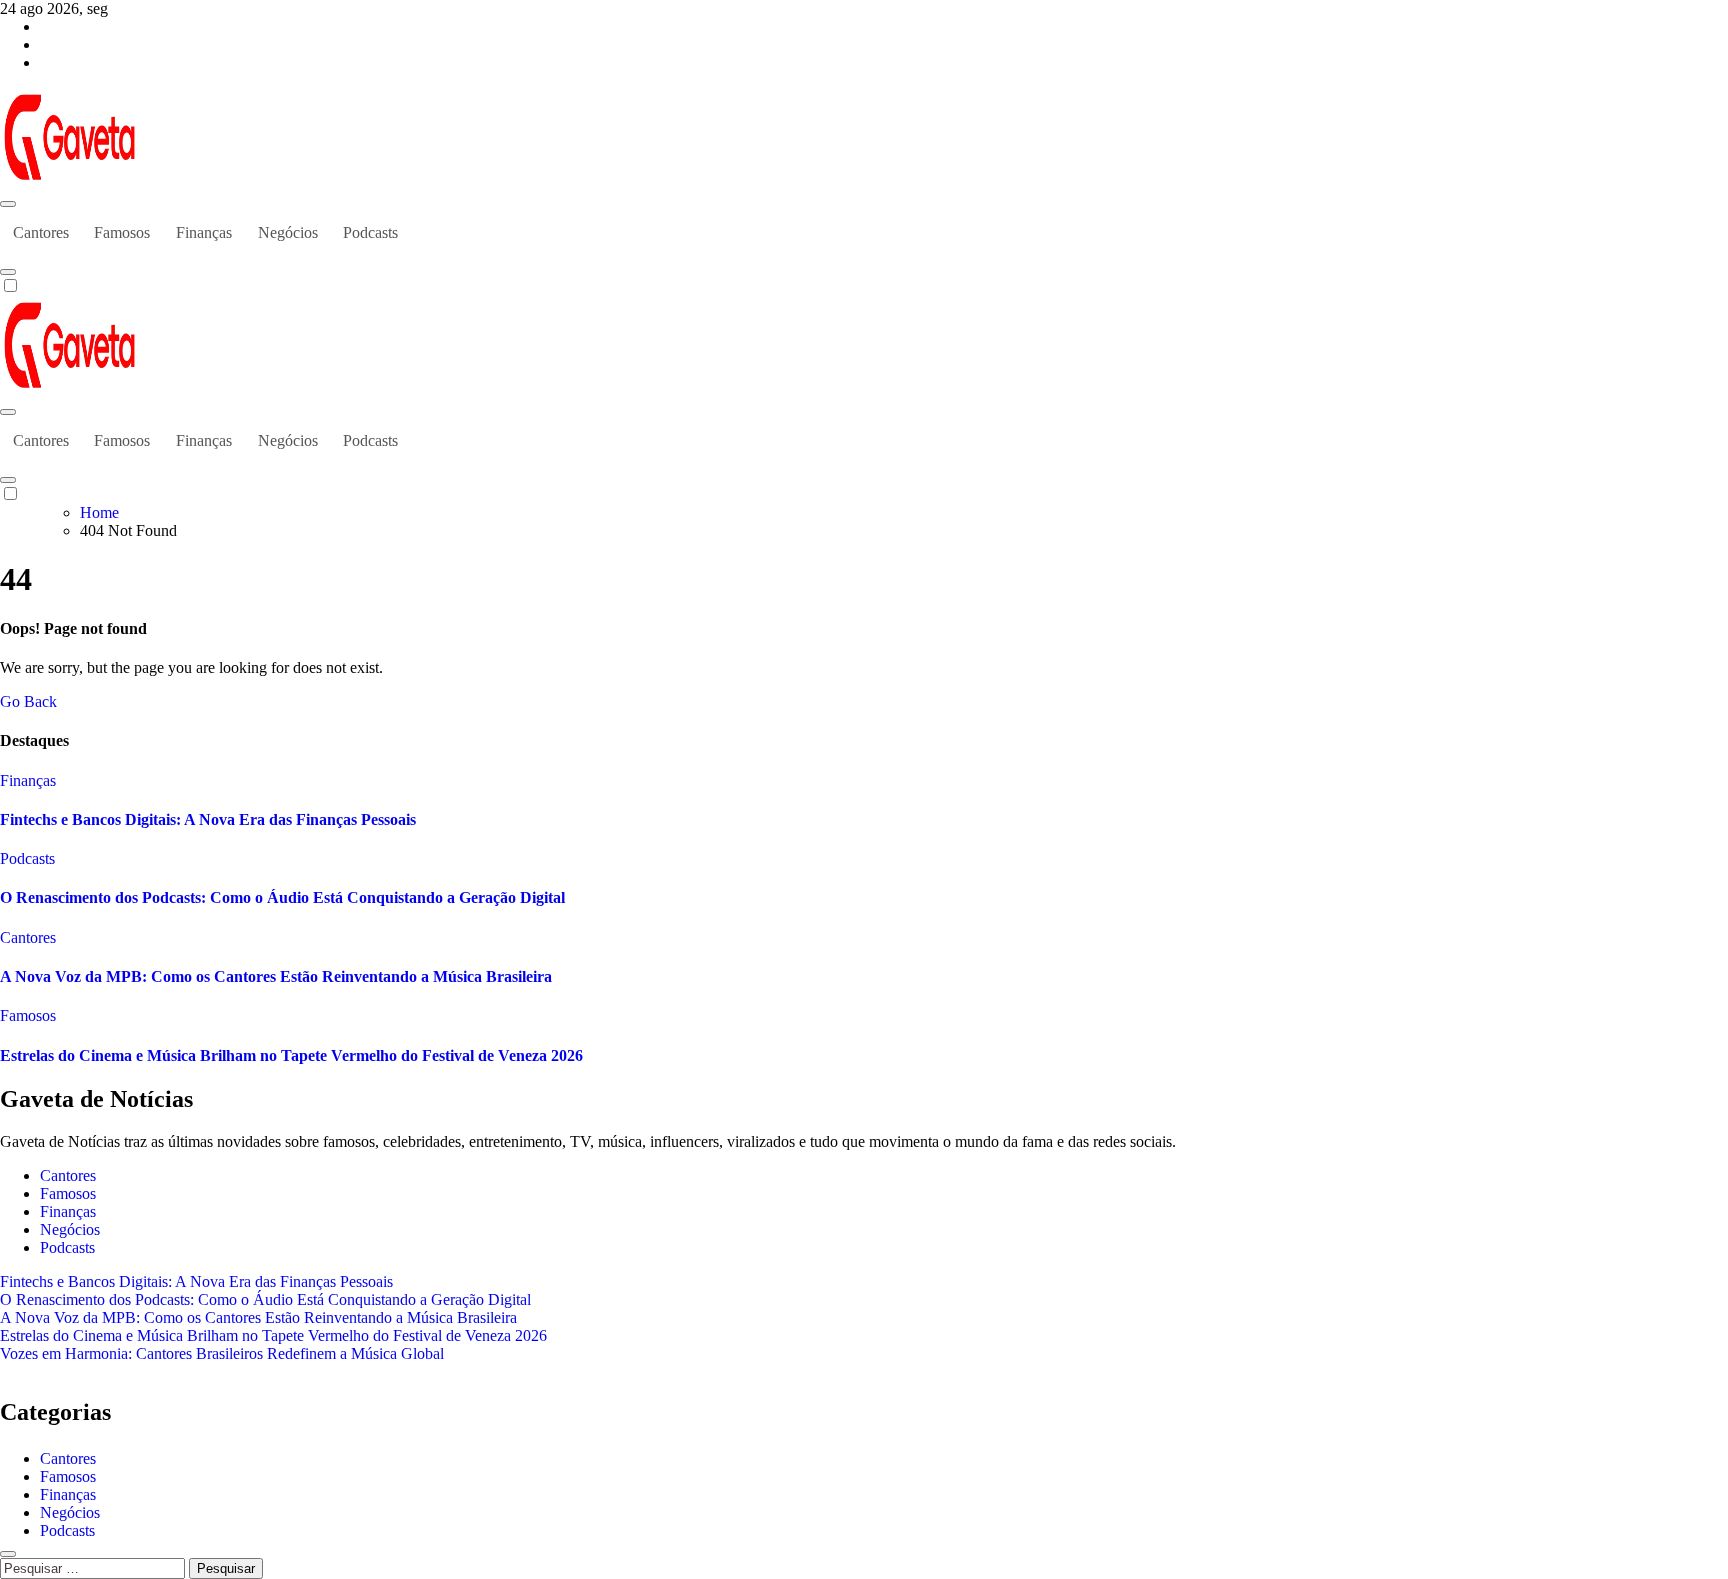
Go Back (28, 701)
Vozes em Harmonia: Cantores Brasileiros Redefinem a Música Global (222, 1353)
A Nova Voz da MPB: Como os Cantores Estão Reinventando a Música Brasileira (276, 976)
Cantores (41, 232)
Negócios (288, 232)
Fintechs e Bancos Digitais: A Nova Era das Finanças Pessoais (208, 819)
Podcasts (370, 232)
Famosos (122, 232)
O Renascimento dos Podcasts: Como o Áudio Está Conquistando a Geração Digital (282, 897)
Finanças (204, 232)
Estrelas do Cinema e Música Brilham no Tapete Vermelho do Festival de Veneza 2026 (291, 1055)
